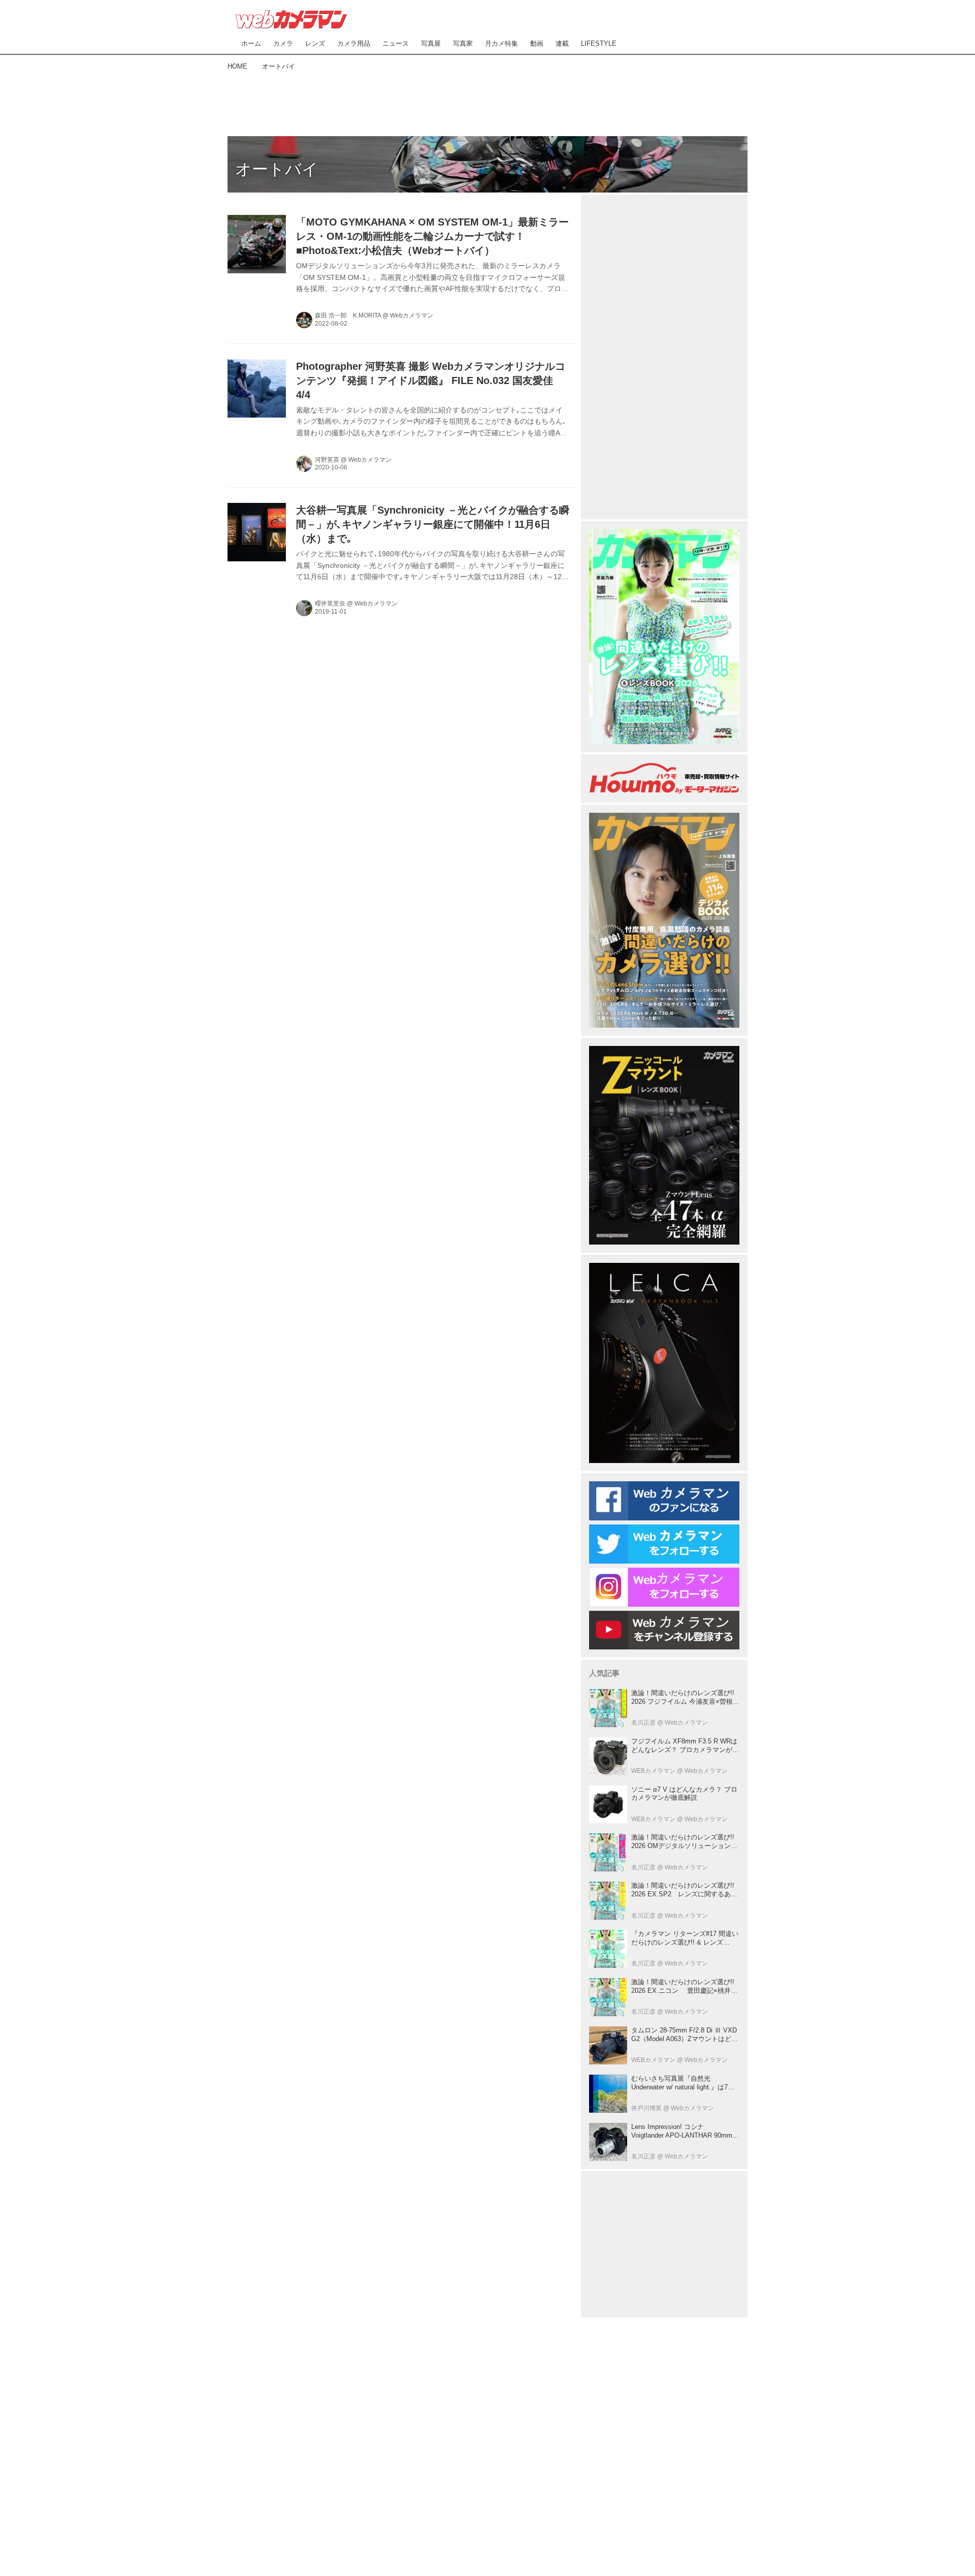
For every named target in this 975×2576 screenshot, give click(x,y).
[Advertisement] (487, 102)
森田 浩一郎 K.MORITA (348, 315)
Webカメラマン (412, 315)
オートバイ (277, 169)
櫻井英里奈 (330, 603)
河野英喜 (327, 460)
